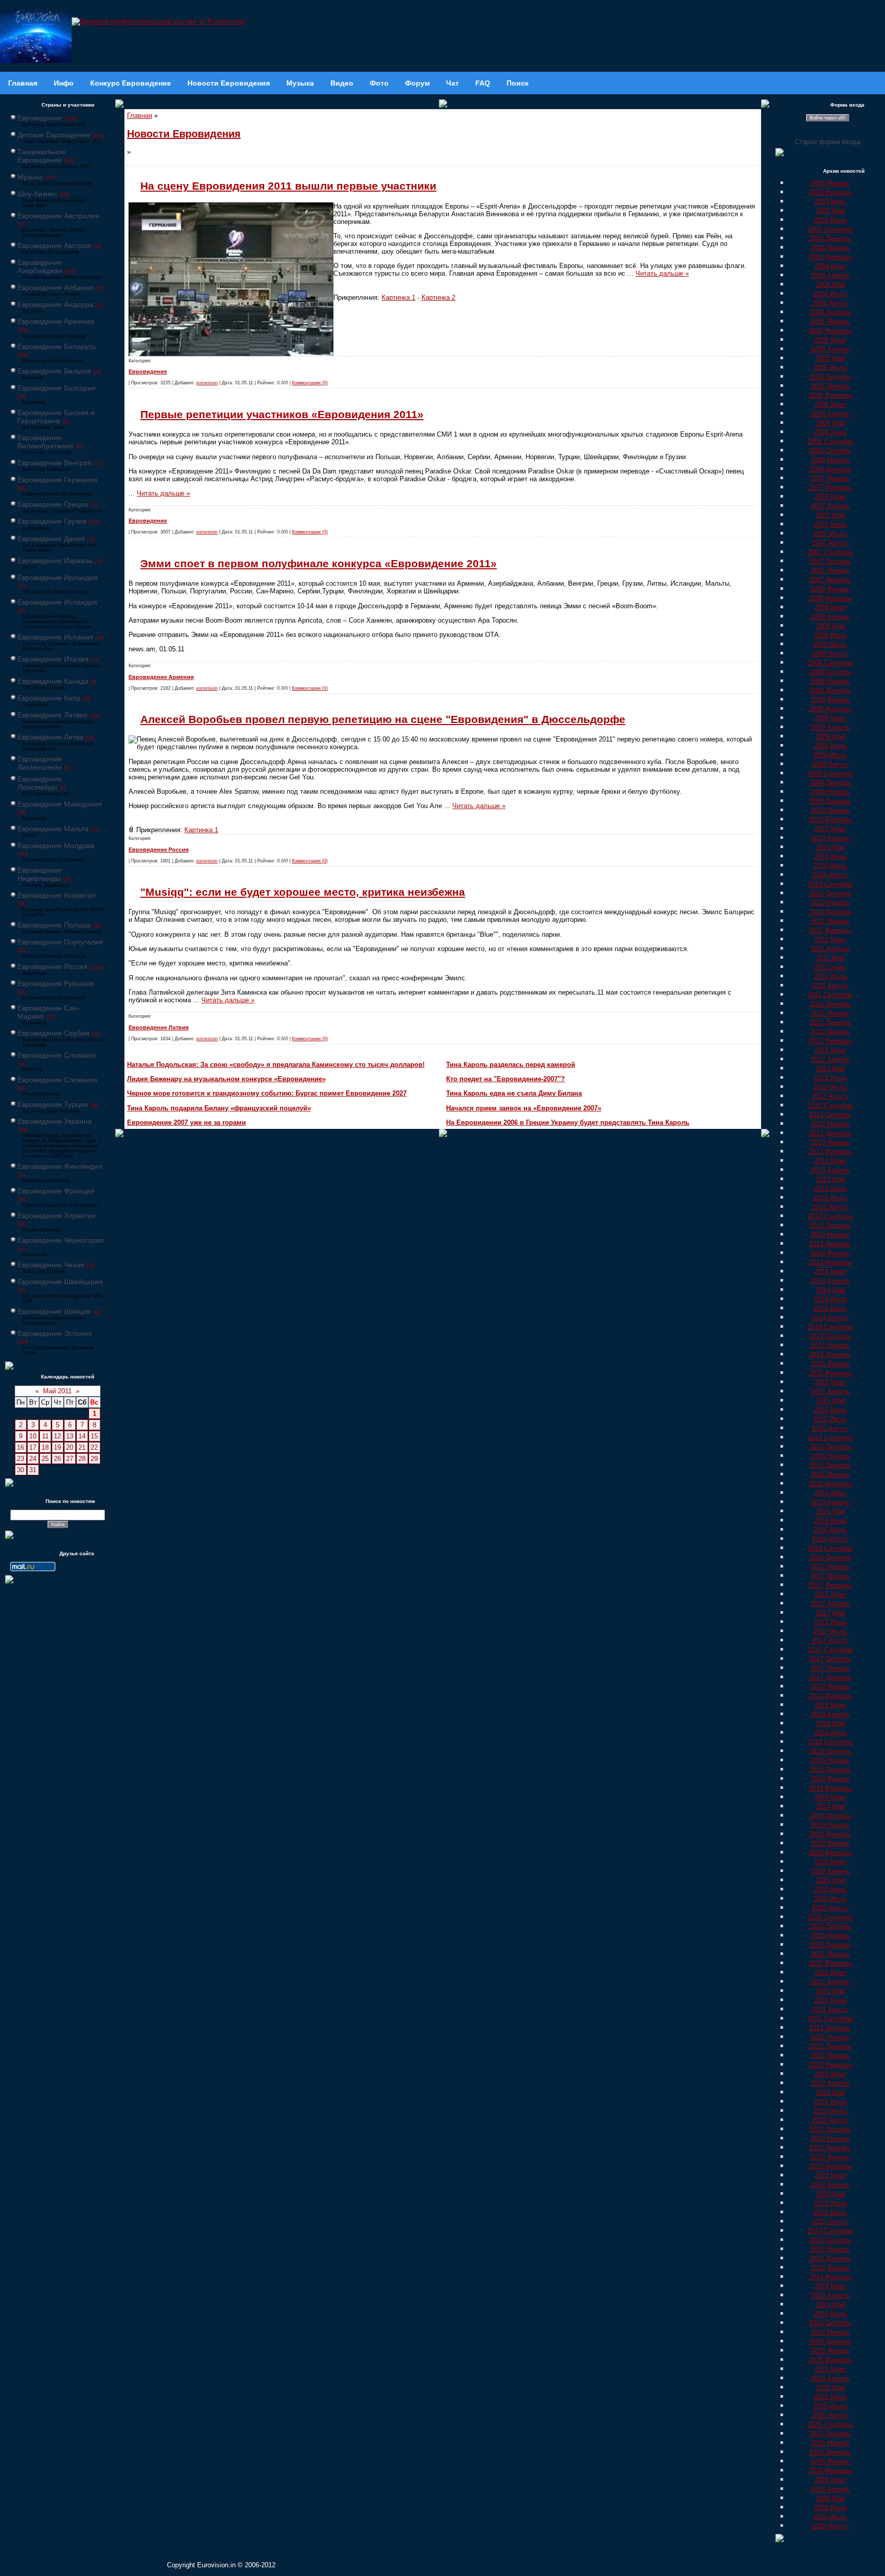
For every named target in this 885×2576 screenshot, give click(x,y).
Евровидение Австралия (58, 216)
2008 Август (830, 654)
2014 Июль (830, 1308)
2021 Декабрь (830, 2046)
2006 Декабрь (830, 469)
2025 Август (830, 2415)
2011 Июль (830, 976)
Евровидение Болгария (57, 388)
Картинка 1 (398, 297)
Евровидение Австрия (54, 245)
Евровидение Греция (53, 504)
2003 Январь (830, 183)
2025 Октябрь (830, 2434)
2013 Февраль (830, 1152)
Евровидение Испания (55, 637)
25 (45, 1459)
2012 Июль (830, 1087)
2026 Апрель (830, 2489)
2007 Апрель (830, 506)
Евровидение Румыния (56, 983)
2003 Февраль (830, 192)
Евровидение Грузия (52, 521)
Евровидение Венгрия (55, 463)
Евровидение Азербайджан (40, 266)
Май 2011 (57, 1391)
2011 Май (830, 958)
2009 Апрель (830, 727)
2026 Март (830, 2480)
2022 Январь (830, 2056)
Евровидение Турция (53, 1104)
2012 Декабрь (830, 1133)
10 (33, 1436)
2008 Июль (830, 644)
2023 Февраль (830, 2166)
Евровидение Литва (50, 737)
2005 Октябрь (830, 377)
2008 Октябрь (830, 672)
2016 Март (830, 1493)
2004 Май (830, 285)
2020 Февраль (830, 1853)
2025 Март (830, 2369)
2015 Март (830, 1382)
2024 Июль (830, 2314)
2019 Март (830, 1797)
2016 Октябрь (830, 1558)
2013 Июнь (830, 1189)
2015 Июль (830, 1419)
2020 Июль (830, 1899)
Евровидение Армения (56, 321)
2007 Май (830, 515)
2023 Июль (830, 2212)
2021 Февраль (830, 1963)
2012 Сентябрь (830, 1106)
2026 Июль (830, 2517)
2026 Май (830, 2498)
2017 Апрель (830, 1604)
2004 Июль (830, 294)
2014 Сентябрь (830, 1327)
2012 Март (830, 1050)
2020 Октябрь (830, 1926)
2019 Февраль (830, 1788)
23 (20, 1459)
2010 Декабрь (830, 912)
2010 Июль (830, 866)
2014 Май (830, 1290)
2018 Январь (830, 1687)
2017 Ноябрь (830, 1668)
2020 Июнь (830, 1890)
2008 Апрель (830, 617)
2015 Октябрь (830, 1447)
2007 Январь (830, 478)
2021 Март (830, 1973)
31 (33, 1470)
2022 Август (830, 2120)
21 (82, 1447)
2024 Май (830, 2305)
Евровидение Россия (52, 966)
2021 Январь (830, 1954)
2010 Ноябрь (830, 903)
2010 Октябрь (830, 893)
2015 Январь (830, 1364)
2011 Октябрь (830, 1004)
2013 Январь (830, 1142)
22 (94, 1447)
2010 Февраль (830, 820)
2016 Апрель (830, 1502)
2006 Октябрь (830, 451)
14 (82, 1436)
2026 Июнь (830, 2508)
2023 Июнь (830, 2203)
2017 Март (830, 1594)
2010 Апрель (830, 838)
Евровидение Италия (53, 659)
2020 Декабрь (830, 1945)
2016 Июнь (830, 1521)
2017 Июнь (830, 1622)
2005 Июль (830, 368)
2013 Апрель (830, 1170)
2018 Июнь (830, 1733)
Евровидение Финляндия (60, 1166)
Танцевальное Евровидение (41, 156)
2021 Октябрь (830, 2028)
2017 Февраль (830, 1585)
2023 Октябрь (830, 2240)
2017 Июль (830, 1631)
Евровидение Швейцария (60, 1282)
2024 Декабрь (830, 2342)
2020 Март (830, 1862)
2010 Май (830, 847)
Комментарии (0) (310, 383)
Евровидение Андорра (55, 304)
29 (94, 1459)
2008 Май (830, 626)
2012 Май (830, 1069)
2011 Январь (830, 921)
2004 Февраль (830, 257)
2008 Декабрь (830, 691)
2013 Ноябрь (830, 1235)
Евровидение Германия (57, 480)
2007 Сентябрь (830, 552)
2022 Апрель (830, 2083)
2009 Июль (830, 755)
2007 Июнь (830, 524)
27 (70, 1459)
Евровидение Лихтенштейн (40, 763)
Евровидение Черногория (61, 1240)
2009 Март (830, 718)
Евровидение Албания (55, 287)
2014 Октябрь (830, 1336)
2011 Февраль (830, 930)
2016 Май (830, 1511)
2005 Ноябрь (830, 386)
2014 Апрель (830, 1281)
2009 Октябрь (830, 783)
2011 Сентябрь (830, 995)
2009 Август (830, 764)
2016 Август (830, 1539)
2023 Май (830, 2194)
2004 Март (830, 266)
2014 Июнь (830, 1299)
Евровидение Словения (57, 1080)
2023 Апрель (830, 2185)
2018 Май (830, 1724)
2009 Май (830, 737)
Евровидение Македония (60, 804)
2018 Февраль (830, 1696)
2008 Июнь (830, 635)
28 (82, 1459)
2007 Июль (830, 534)
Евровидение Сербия (54, 1033)
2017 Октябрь (830, 1659)
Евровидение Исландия (57, 602)
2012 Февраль (830, 1041)
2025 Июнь (830, 2397)
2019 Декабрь (830, 1834)
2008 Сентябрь (830, 663)
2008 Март (830, 607)
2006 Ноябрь (830, 460)
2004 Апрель (830, 275)
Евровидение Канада (53, 681)
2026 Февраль (830, 2471)
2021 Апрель (830, 1982)
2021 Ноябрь (830, 2037)
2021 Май (830, 1991)
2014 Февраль (830, 1262)
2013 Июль (830, 1198)
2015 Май (830, 1401)
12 (57, 1436)
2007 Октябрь (830, 561)
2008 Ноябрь (830, 681)
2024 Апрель (830, 2295)
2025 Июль (830, 2406)
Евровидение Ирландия (58, 578)
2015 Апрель (830, 1392)
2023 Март (830, 2176)
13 (70, 1436)
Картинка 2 (438, 297)
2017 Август (830, 1641)
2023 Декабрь (830, 2259)
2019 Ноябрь (830, 1825)
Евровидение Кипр (49, 698)
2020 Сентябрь (830, 1917)
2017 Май (830, 1613)
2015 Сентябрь (830, 1438)
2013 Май (830, 1179)
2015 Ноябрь (830, 1456)
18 (45, 1447)
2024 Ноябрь (830, 2332)
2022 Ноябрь (830, 2139)
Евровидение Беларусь (57, 346)
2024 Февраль (830, 2277)
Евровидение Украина (55, 1121)
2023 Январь (830, 2157)
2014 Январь (830, 1253)
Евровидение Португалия (60, 942)
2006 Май (830, 423)
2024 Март (830, 2286)
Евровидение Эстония (55, 1333)
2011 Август (830, 986)
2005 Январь (830, 322)
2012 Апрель (830, 1059)
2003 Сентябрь (830, 229)
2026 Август (830, 2526)
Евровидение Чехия (51, 1265)
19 (57, 1447)
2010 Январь (830, 810)
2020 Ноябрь (830, 1936)
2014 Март (830, 1272)
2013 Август (830, 1207)
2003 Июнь (830, 220)
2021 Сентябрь (830, 2019)
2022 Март (830, 2074)
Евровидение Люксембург (40, 783)
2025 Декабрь (830, 2452)
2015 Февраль (830, 1373)
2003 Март (830, 202)
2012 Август (830, 1096)
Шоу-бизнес (37, 194)
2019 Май (830, 1807)
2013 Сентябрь (830, 1216)
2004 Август (830, 303)
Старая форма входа (828, 142)
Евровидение (40, 118)
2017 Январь (830, 1576)
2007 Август (830, 543)
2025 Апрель (830, 2378)
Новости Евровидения (184, 134)
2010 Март (830, 829)
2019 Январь (830, 1779)
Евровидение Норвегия (57, 895)
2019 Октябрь (830, 1816)
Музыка (30, 177)
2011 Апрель (830, 949)
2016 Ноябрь (830, 1567)
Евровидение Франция (56, 1191)
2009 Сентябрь (830, 774)
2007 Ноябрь (830, 571)
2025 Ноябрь (830, 2443)
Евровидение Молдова (56, 846)
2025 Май (830, 2388)
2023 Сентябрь (830, 2231)
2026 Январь (830, 2461)
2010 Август (830, 875)
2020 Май (830, 1880)
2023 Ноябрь (830, 2249)
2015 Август (830, 1428)
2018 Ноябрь (830, 1760)
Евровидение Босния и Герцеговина (56, 417)
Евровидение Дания (51, 539)
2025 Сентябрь (830, 2425)
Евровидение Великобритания (45, 442)
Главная (140, 116)
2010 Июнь (830, 857)
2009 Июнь (830, 746)
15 (94, 1436)
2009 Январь (830, 700)
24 (33, 1459)
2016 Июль (830, 1530)
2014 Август (830, 1318)
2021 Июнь (830, 2000)
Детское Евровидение (54, 135)
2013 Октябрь (830, 1225)
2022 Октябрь (830, 2129)
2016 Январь (830, 1475)
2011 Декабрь (830, 1023)
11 (45, 1436)
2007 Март (830, 497)
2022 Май (830, 2093)
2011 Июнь (830, 967)
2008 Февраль (830, 598)
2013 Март (830, 1161)
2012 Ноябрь (830, 1124)
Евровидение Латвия (52, 715)
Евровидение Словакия (57, 1055)
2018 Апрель (830, 1714)
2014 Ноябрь (830, 1345)
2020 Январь (830, 1843)
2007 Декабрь (830, 580)
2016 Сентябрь (830, 1548)
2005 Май (830, 358)
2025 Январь (830, 2351)
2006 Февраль (830, 395)
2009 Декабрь (830, 801)
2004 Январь (830, 248)
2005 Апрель (830, 349)
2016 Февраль (830, 1484)
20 (70, 1447)
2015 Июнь (830, 1410)
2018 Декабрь (830, 1770)
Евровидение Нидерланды (40, 874)
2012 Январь (830, 1032)
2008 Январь (830, 589)
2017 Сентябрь (830, 1650)
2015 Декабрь (830, 1465)
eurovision (207, 383)
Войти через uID (828, 118)
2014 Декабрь (830, 1355)
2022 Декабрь (830, 2148)
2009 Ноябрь (830, 792)
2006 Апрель (830, 414)
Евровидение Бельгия (54, 371)
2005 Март (830, 340)
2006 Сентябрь (830, 441)
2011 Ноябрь (830, 1013)
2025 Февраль (830, 2360)
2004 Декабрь (830, 312)
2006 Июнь (830, 432)
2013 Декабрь (830, 1244)
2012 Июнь (830, 1078)
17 (33, 1447)
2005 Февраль (830, 331)
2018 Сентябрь (830, 1742)
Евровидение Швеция (54, 1311)
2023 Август (830, 2222)
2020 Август (830, 1908)
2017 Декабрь (830, 1677)
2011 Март (830, 940)
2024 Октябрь (830, 2323)
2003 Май (830, 211)
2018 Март (830, 1705)
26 (57, 1459)
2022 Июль (830, 2111)
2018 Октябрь (830, 1751)
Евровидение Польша (54, 925)
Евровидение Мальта (53, 829)
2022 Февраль (830, 2065)
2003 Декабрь (830, 239)
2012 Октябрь (830, 1115)
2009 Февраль (830, 709)
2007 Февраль (830, 488)
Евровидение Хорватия (57, 1215)
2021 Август (830, 2010)
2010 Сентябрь (830, 884)
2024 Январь (830, 2268)
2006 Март (830, 405)
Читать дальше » (662, 273)
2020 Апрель (830, 1871)
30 (20, 1470)
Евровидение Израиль (55, 561)
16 (20, 1447)
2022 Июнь (830, 2102)
